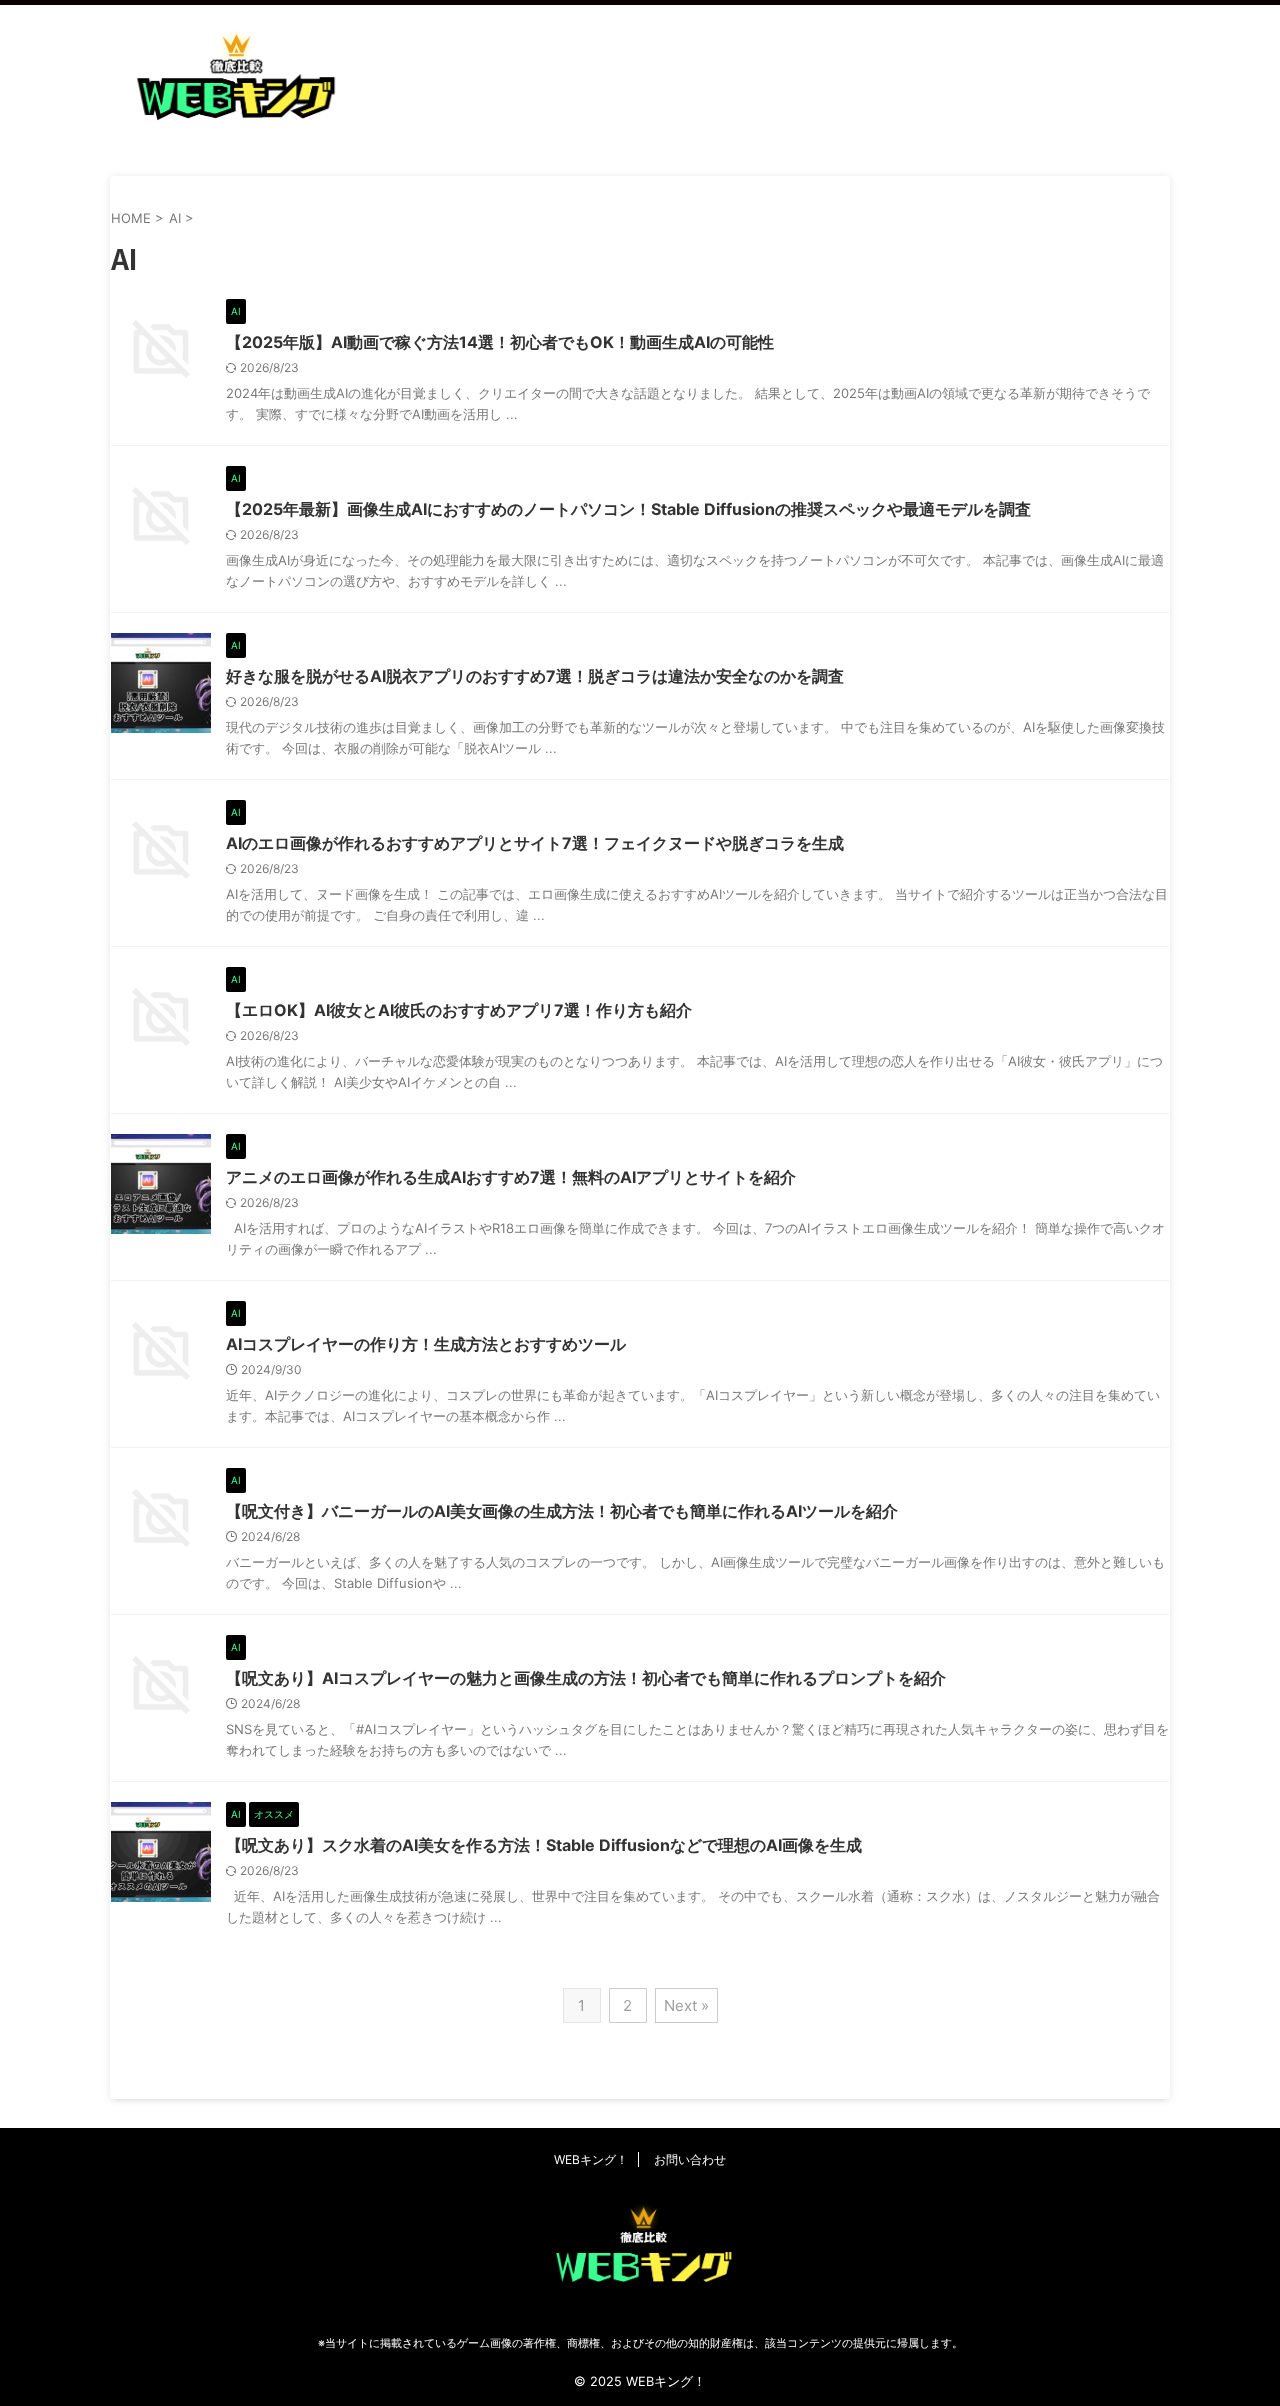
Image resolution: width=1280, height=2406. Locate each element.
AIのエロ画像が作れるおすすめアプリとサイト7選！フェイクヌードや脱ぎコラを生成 (535, 843)
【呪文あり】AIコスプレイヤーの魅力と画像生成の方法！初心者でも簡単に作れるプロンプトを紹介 (586, 1678)
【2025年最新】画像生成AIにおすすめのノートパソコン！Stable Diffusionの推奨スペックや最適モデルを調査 (628, 509)
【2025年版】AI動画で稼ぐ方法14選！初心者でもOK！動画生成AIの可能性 (500, 342)
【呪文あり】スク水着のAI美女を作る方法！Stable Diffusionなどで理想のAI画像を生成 (544, 1845)
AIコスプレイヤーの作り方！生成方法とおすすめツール (426, 1344)
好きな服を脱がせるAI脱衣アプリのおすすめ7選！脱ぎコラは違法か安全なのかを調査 (535, 676)
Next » (686, 2005)
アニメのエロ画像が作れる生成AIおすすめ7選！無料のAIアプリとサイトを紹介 (511, 1177)
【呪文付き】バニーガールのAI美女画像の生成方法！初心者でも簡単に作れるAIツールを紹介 (562, 1511)
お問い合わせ (690, 2159)
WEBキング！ (591, 2159)
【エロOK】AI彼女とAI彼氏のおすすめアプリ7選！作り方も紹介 (459, 1010)
